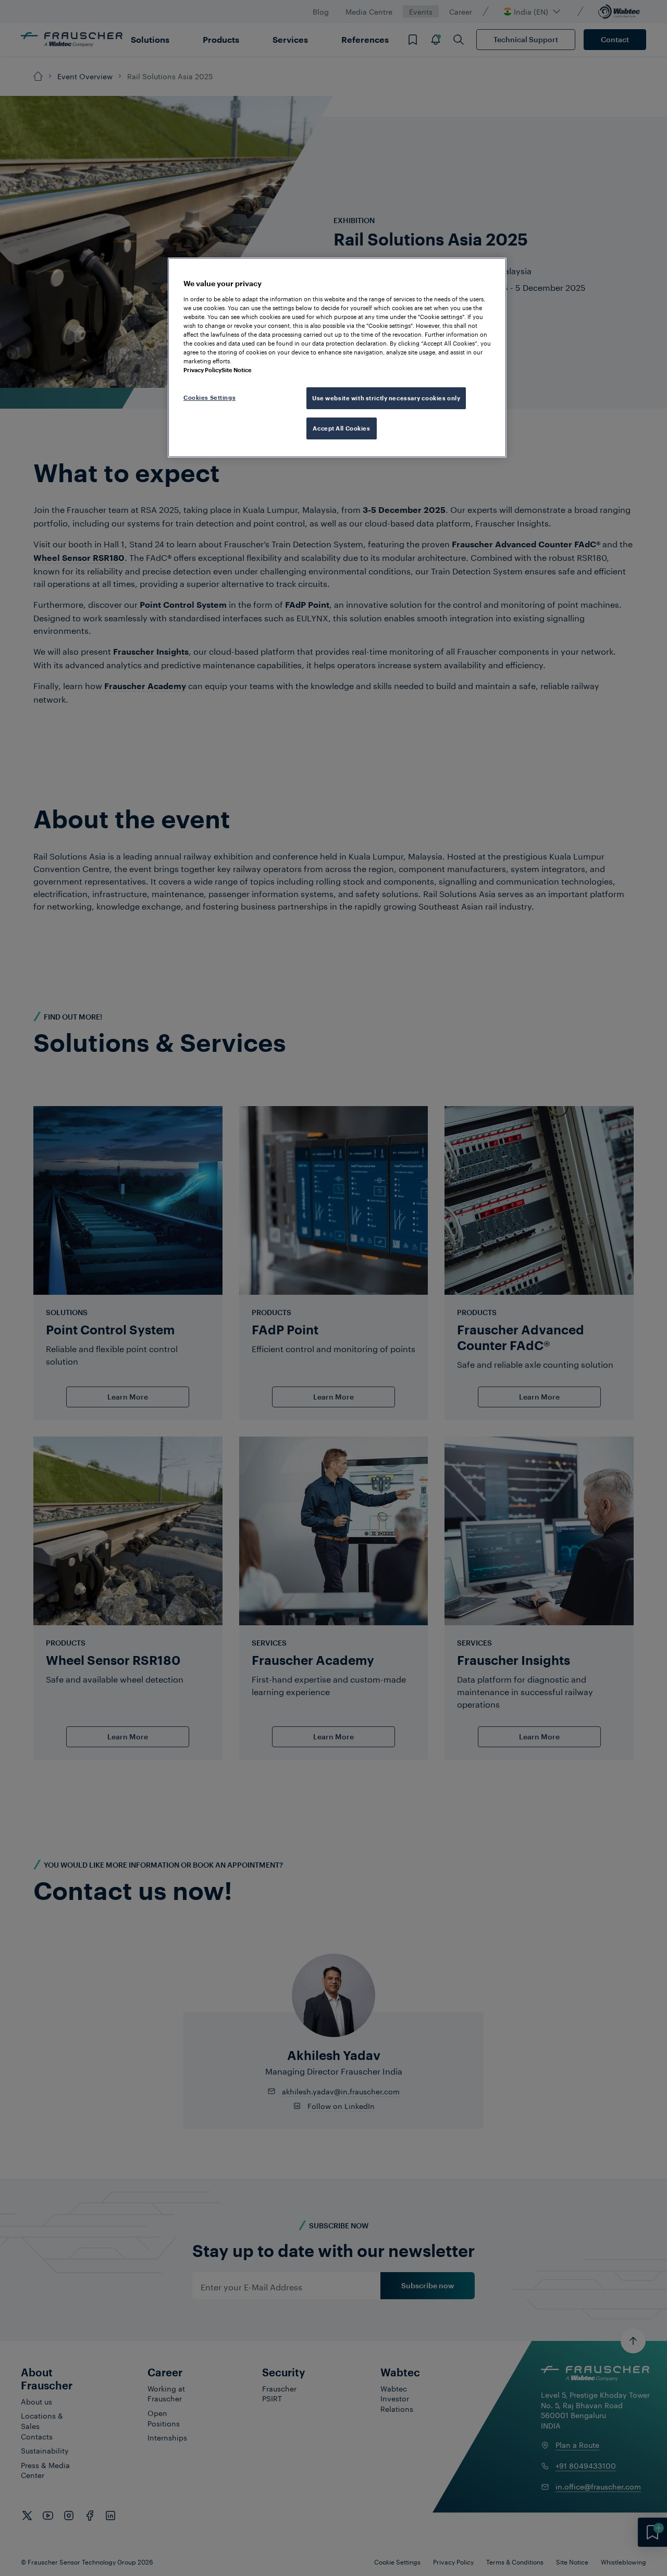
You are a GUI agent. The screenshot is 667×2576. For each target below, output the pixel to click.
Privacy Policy (202, 370)
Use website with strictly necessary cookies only (386, 398)
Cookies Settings (209, 397)
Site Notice (237, 370)
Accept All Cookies (341, 428)
